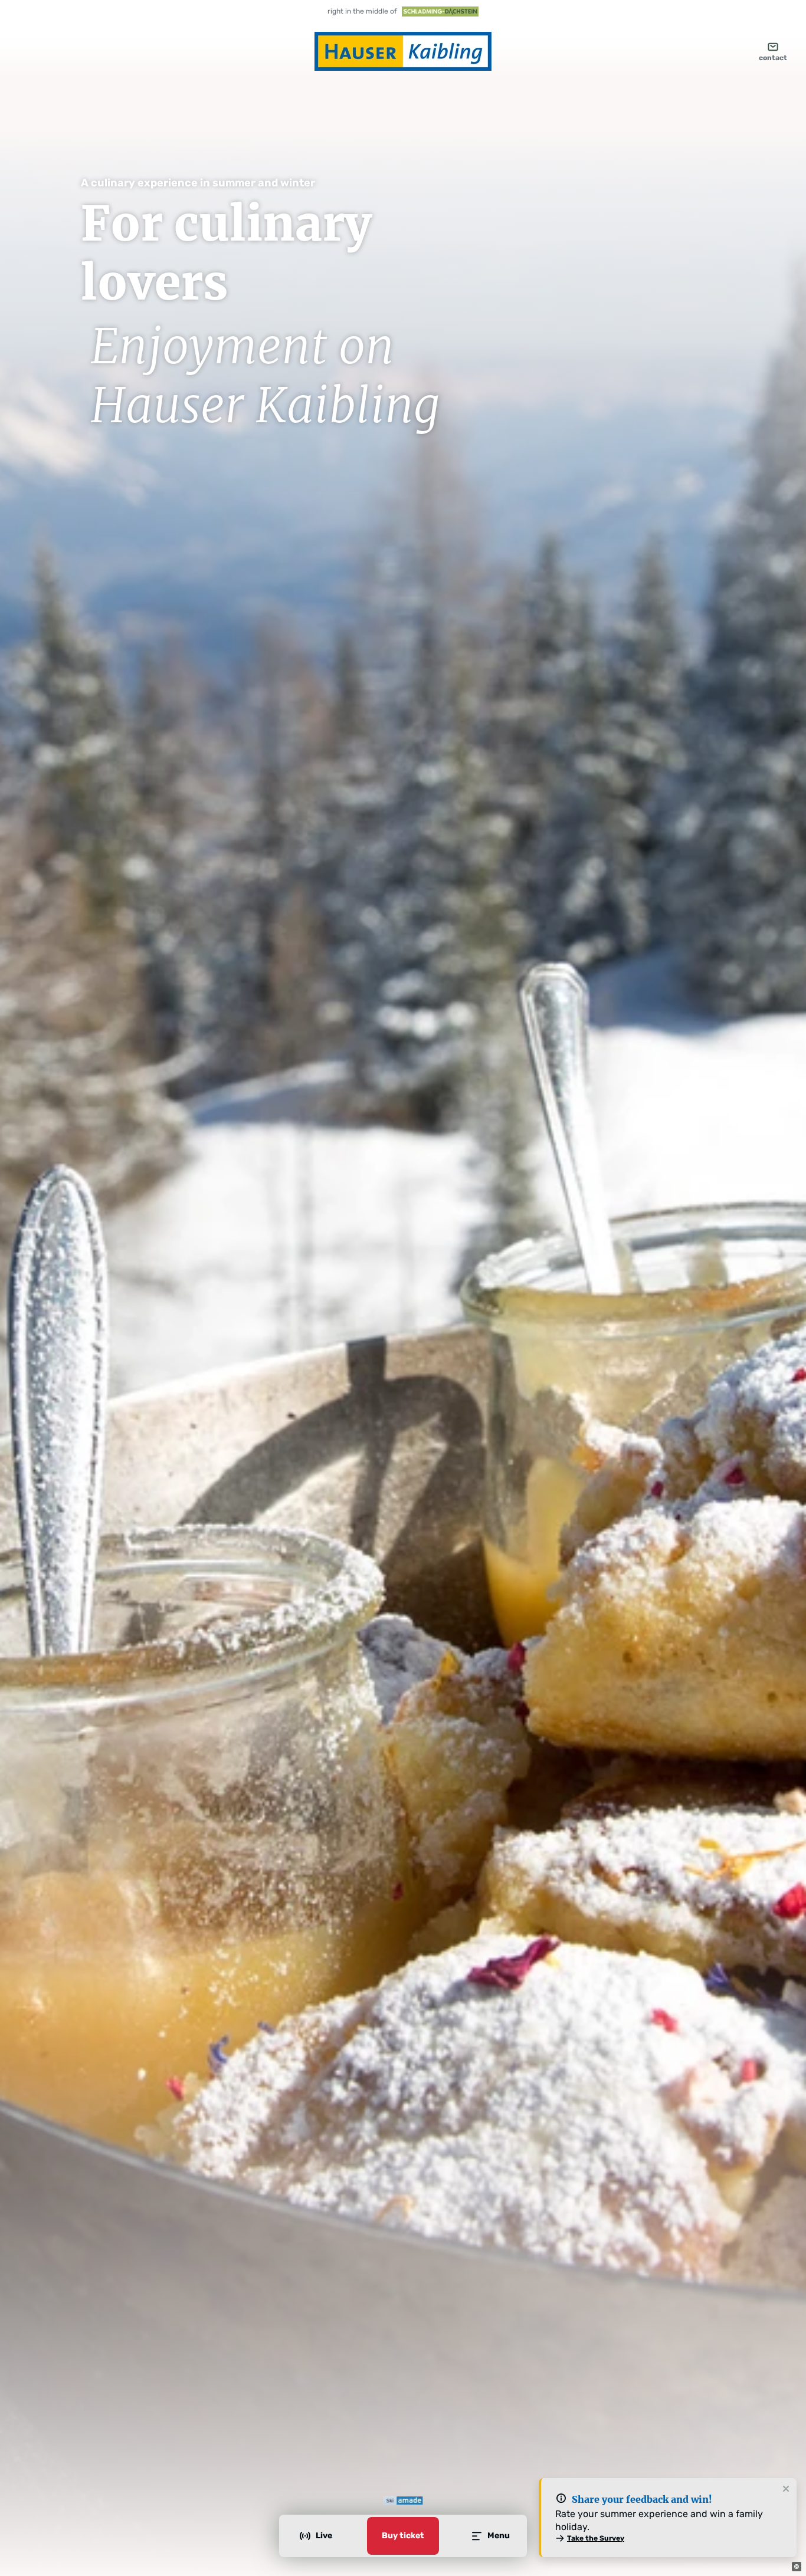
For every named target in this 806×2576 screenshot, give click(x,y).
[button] (797, 2567)
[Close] (786, 2489)
